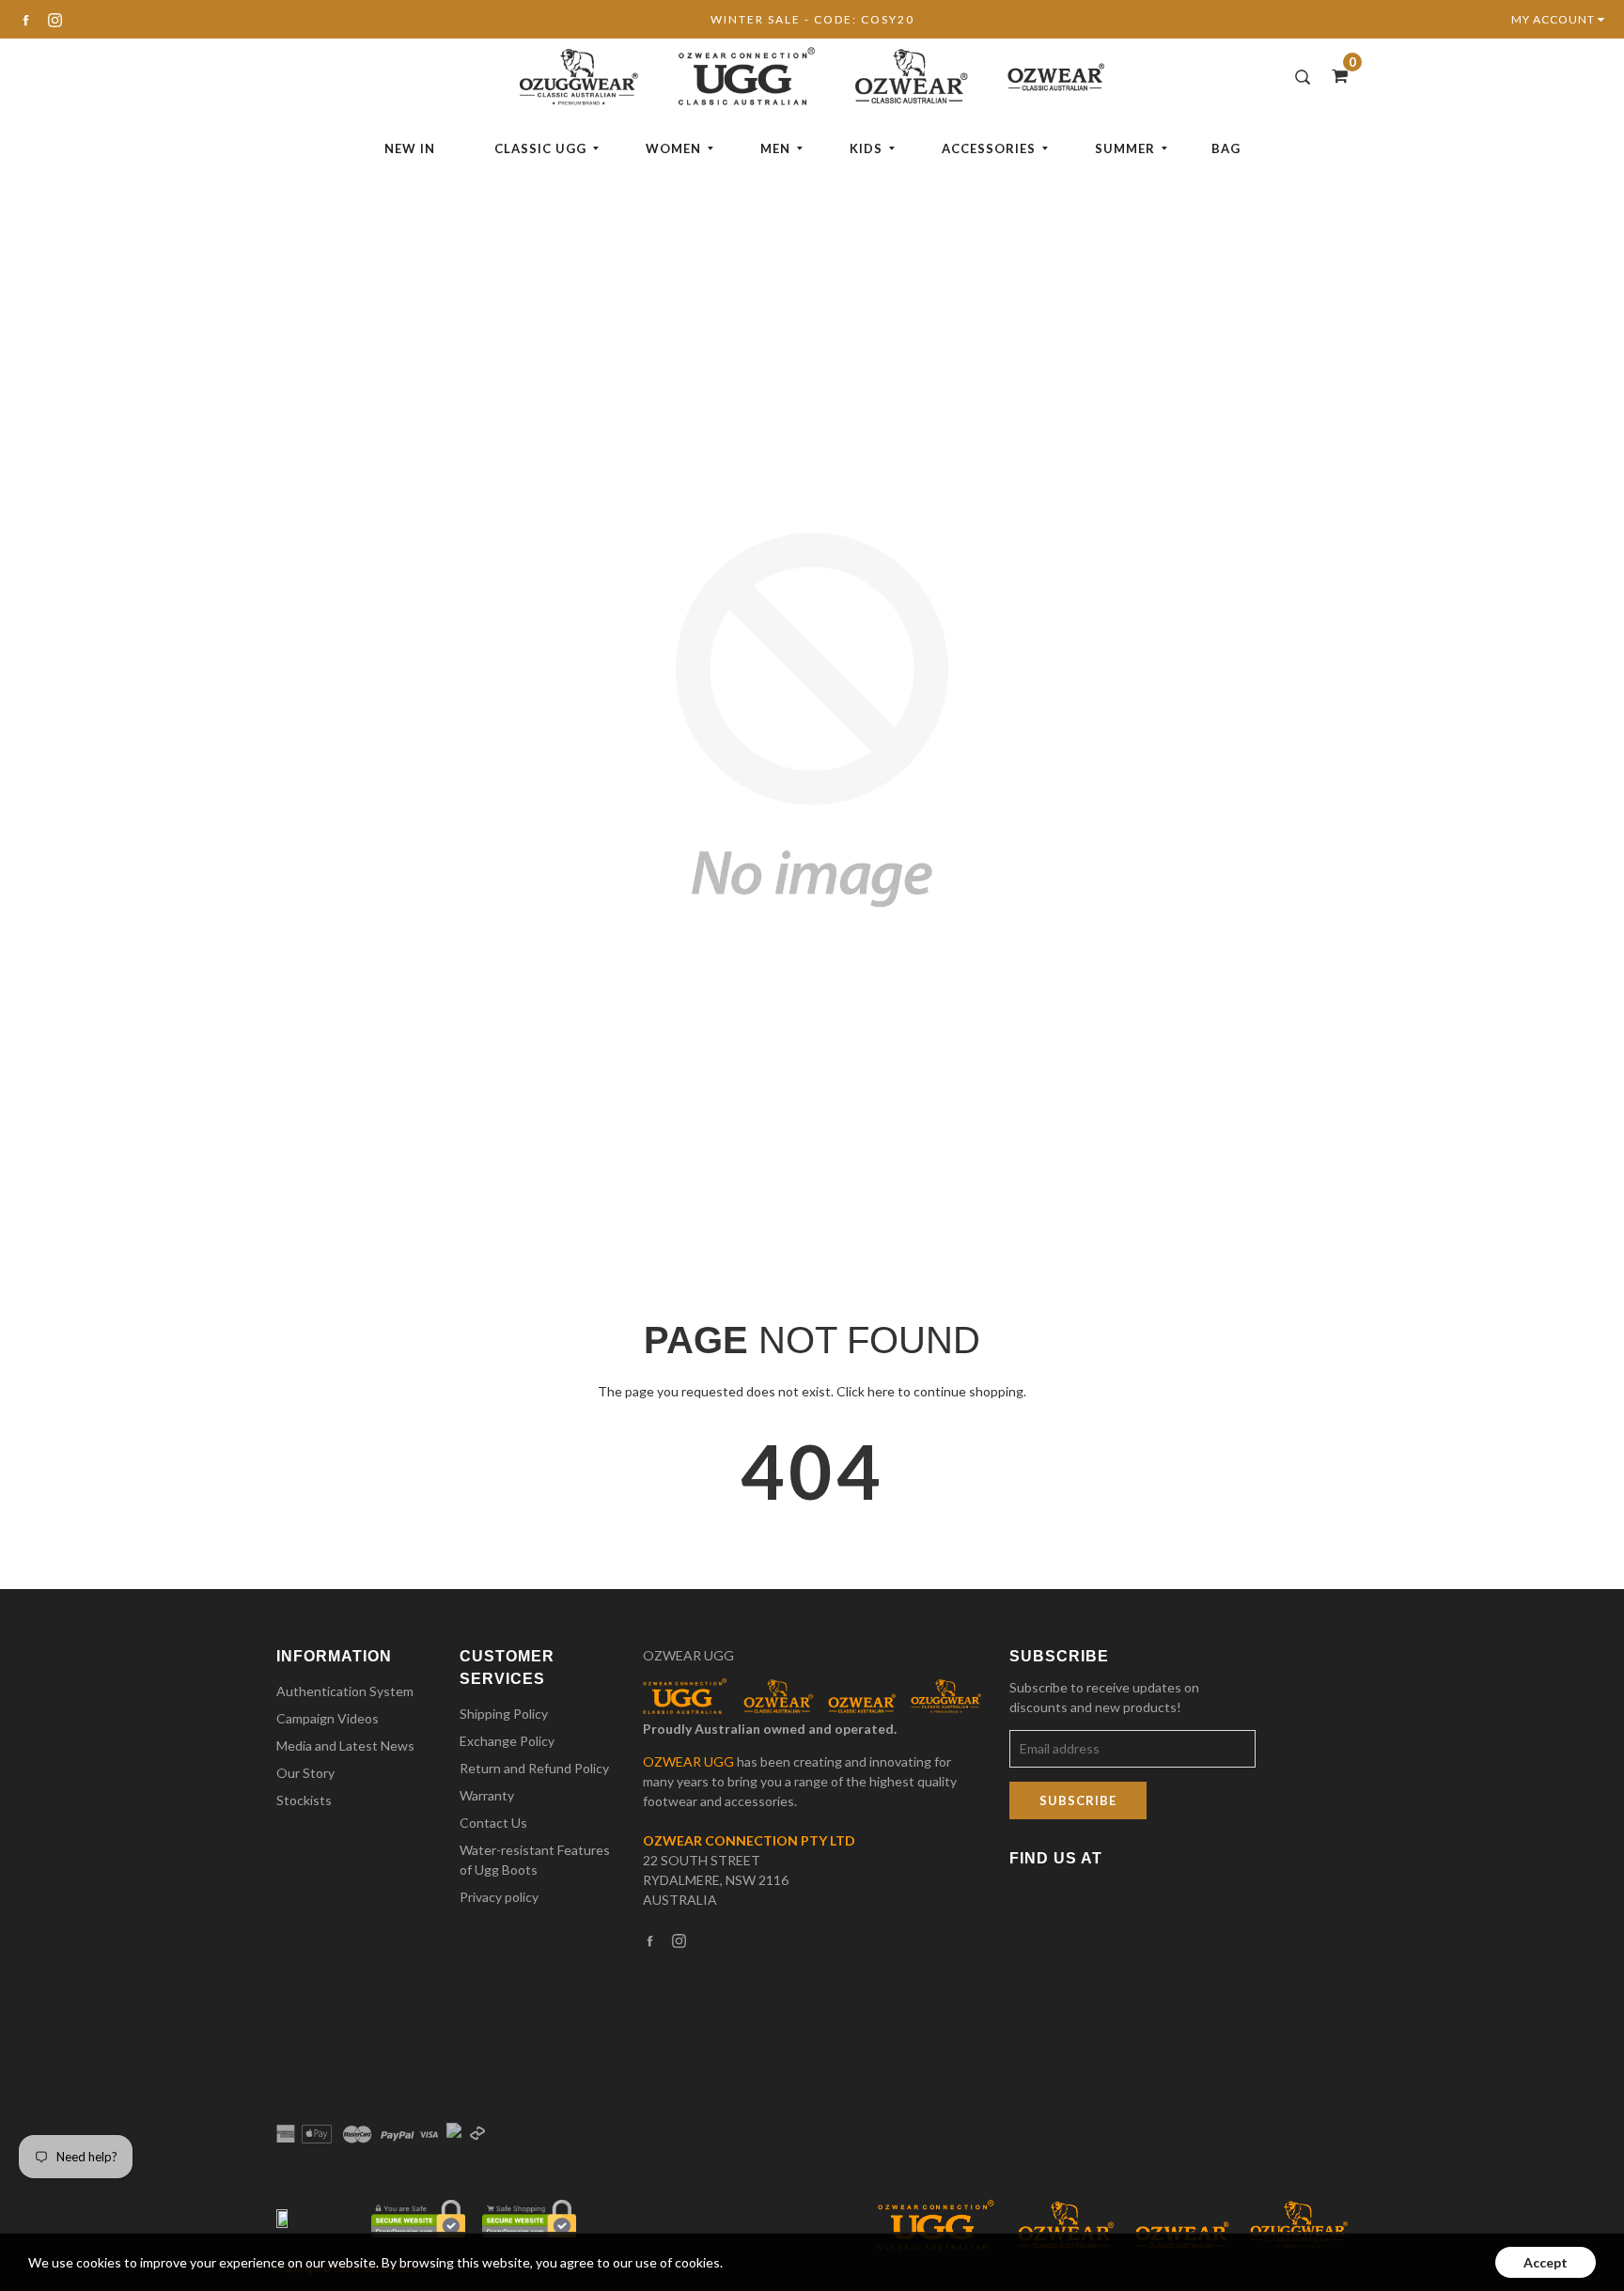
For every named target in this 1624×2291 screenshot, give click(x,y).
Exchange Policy (507, 1741)
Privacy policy (499, 1897)
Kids (866, 148)
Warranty (487, 1795)
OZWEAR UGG (688, 1655)
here (881, 1391)
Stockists (304, 1800)
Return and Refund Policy (534, 1768)
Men (775, 148)
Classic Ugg (540, 148)
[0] (1334, 75)
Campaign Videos (328, 1718)
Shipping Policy (504, 1714)
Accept (1546, 2262)
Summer (1125, 148)
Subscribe (1078, 1800)
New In (410, 148)
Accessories (989, 148)
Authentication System (345, 1691)
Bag (1226, 148)
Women (673, 148)
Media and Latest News (345, 1746)
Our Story (305, 1773)
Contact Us (493, 1823)
